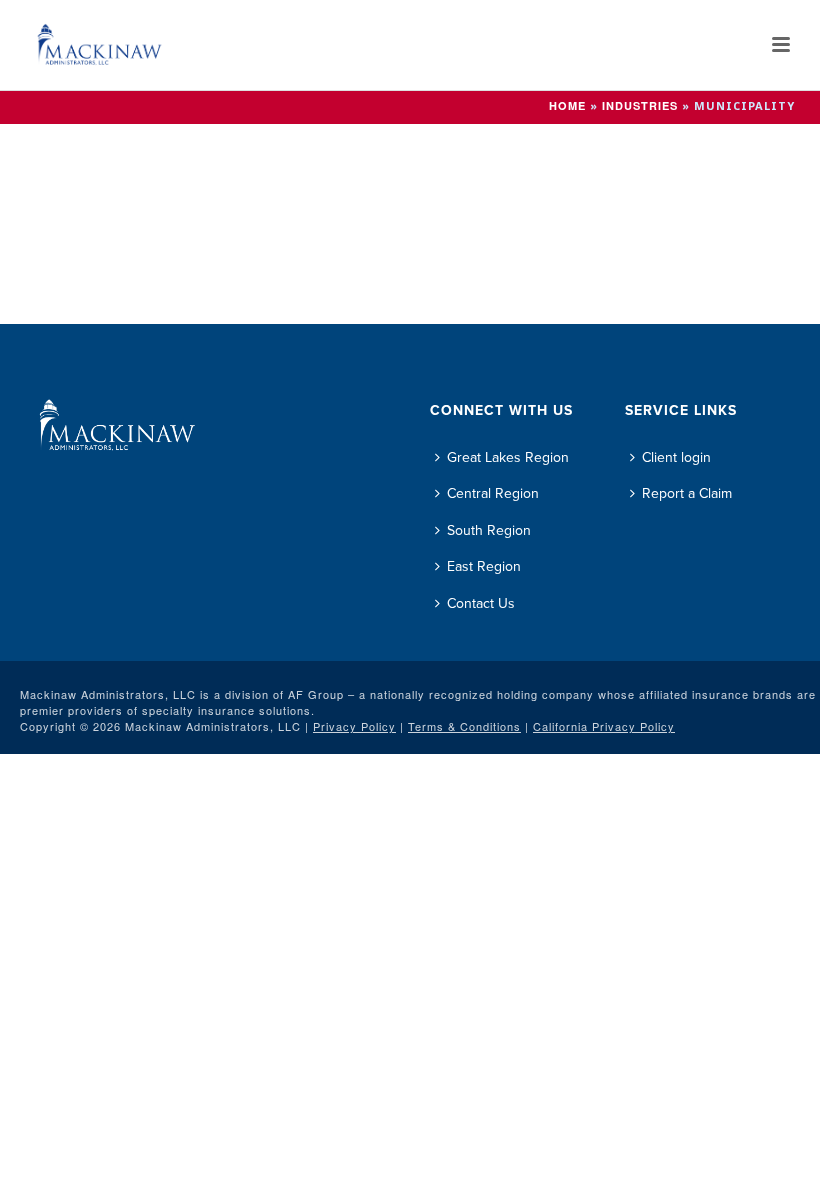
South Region (489, 530)
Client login (676, 457)
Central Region (493, 493)
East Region (484, 566)
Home (567, 105)
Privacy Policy (354, 726)
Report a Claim (687, 493)
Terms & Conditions (464, 726)
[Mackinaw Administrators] (65, 45)
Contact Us (481, 603)
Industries (640, 105)
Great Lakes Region (508, 457)
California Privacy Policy (604, 726)
